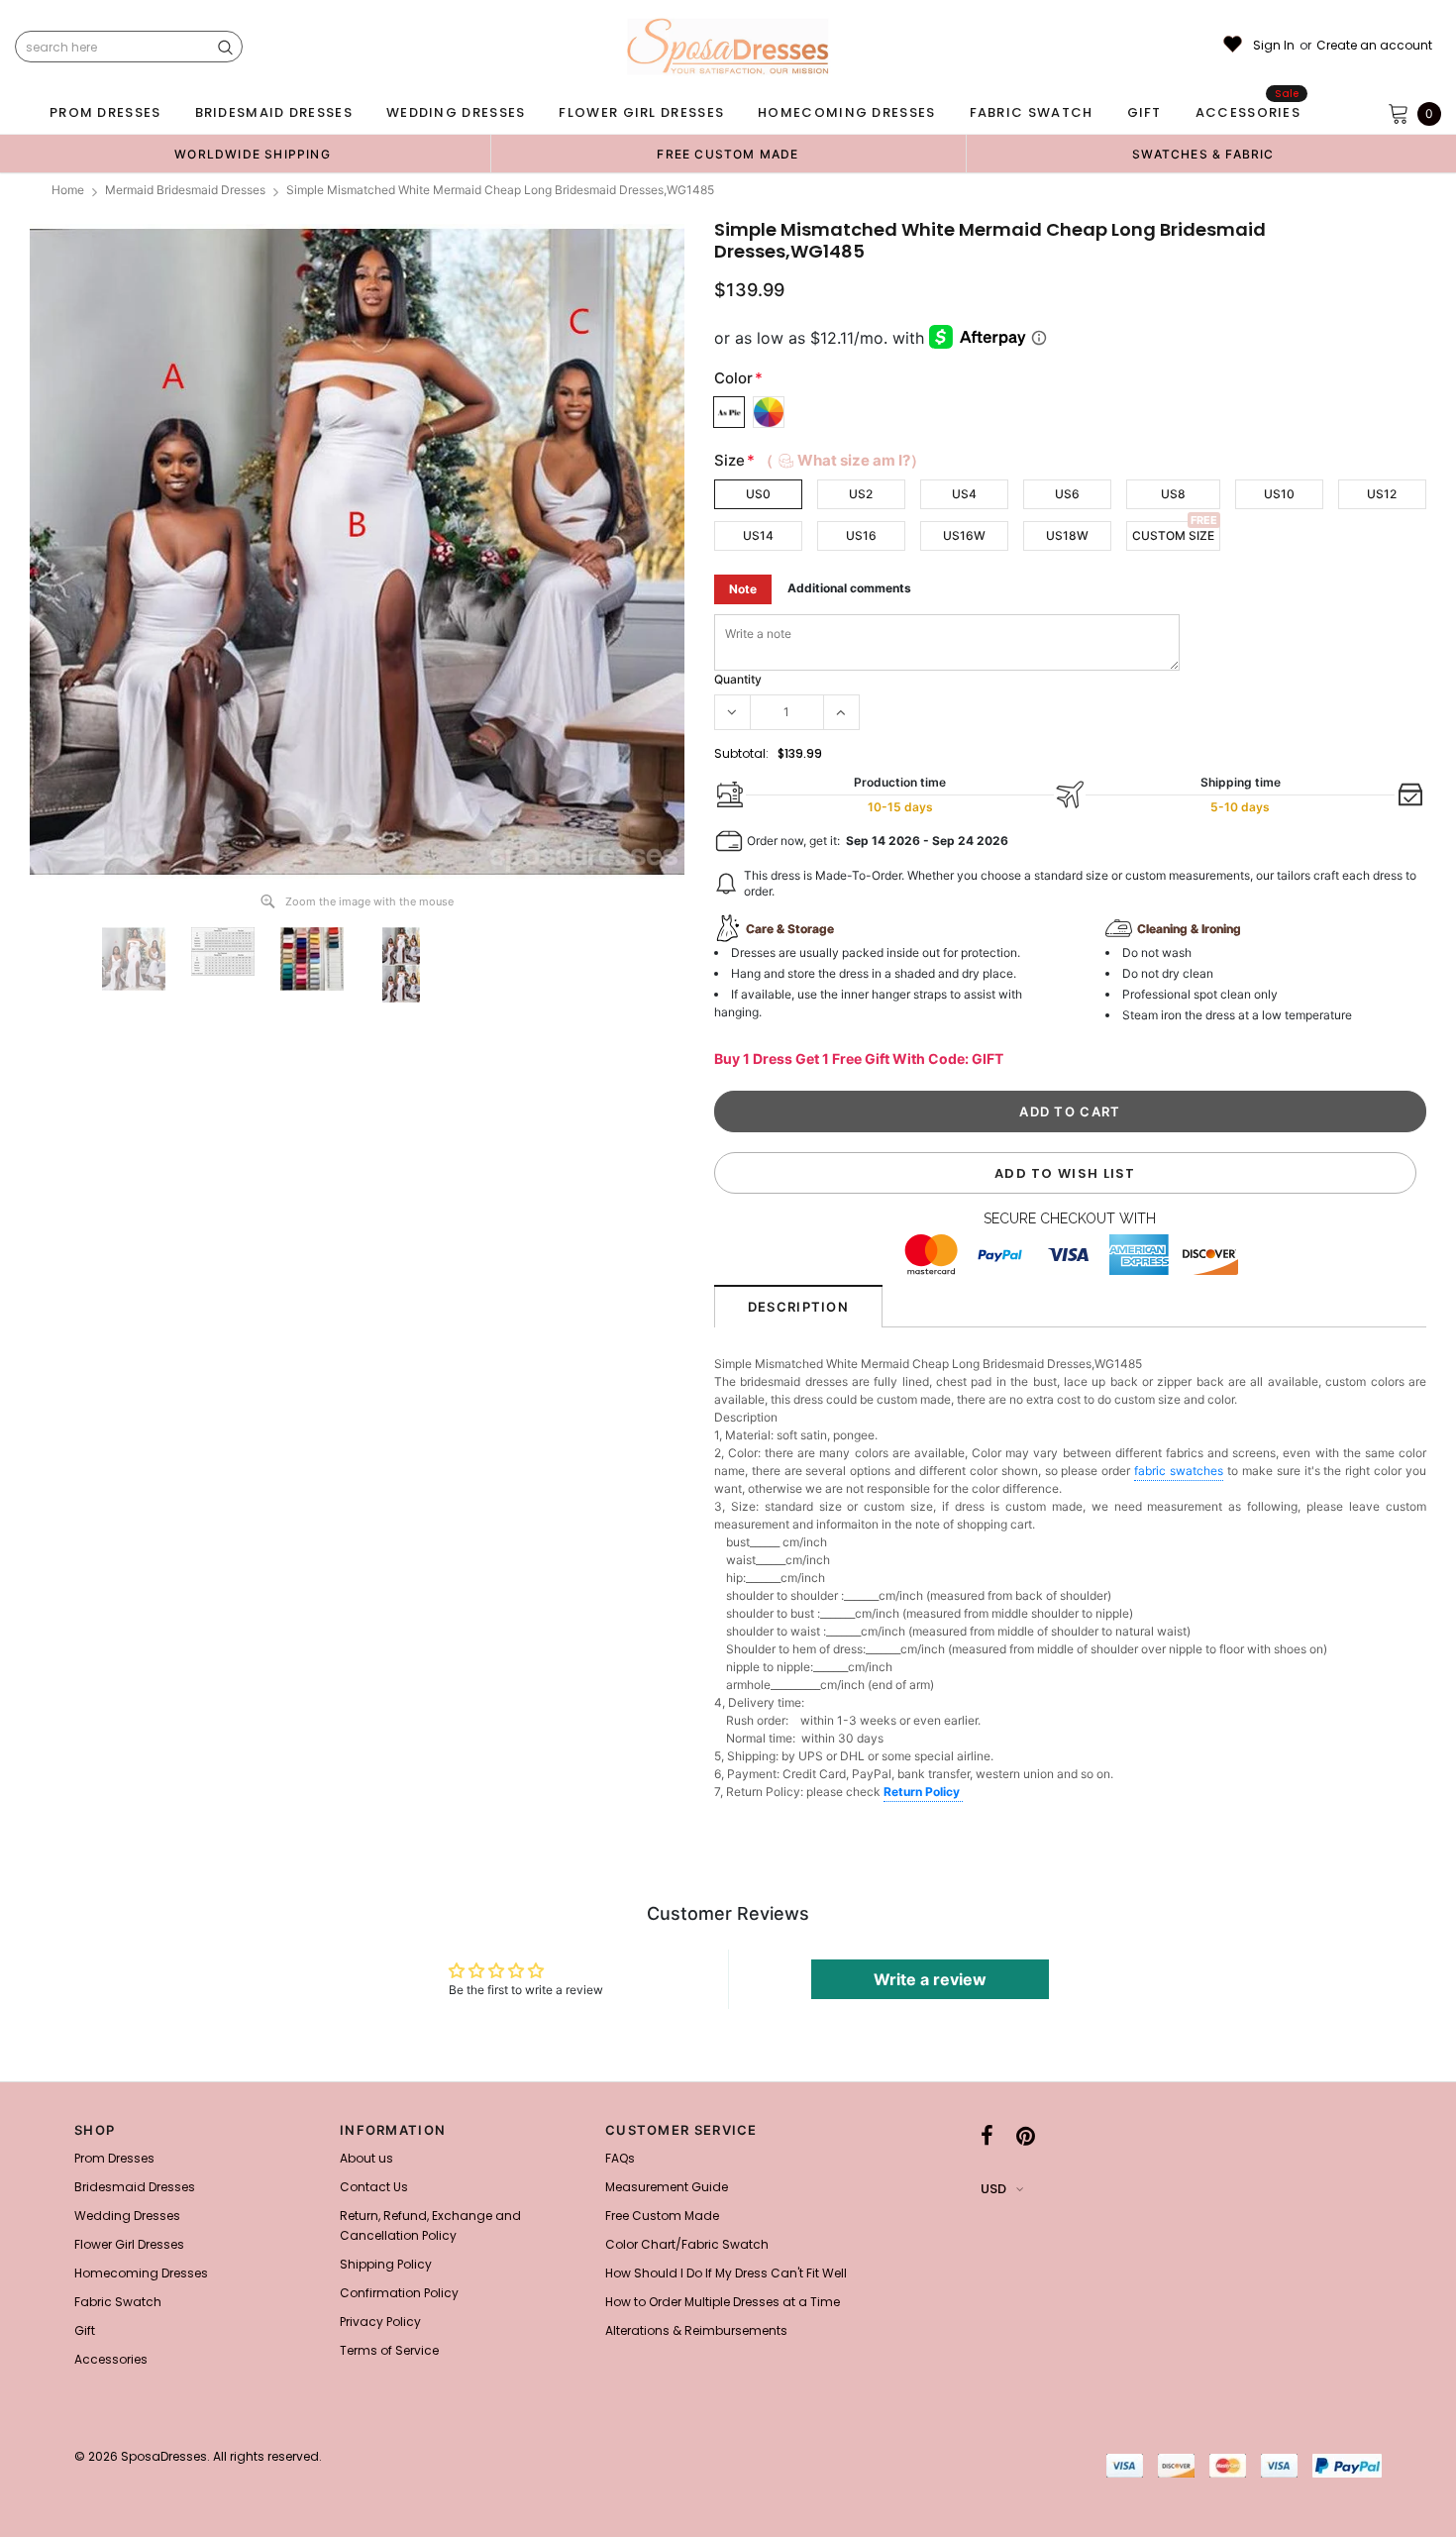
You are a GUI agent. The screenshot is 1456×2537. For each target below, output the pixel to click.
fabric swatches (1179, 1471)
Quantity (738, 679)
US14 (758, 535)
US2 (861, 494)
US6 (1067, 494)
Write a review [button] (930, 1979)
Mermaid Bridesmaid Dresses (185, 190)
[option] (253, 154)
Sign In (1274, 46)
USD (993, 2189)
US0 (758, 494)
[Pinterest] (1026, 2136)
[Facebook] (987, 2136)
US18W (1067, 535)
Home (68, 190)
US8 (1173, 494)
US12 (1382, 494)
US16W (964, 535)
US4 (964, 494)
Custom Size (1173, 535)
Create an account (1374, 46)
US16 (861, 535)
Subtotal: (741, 753)
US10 (1279, 494)
